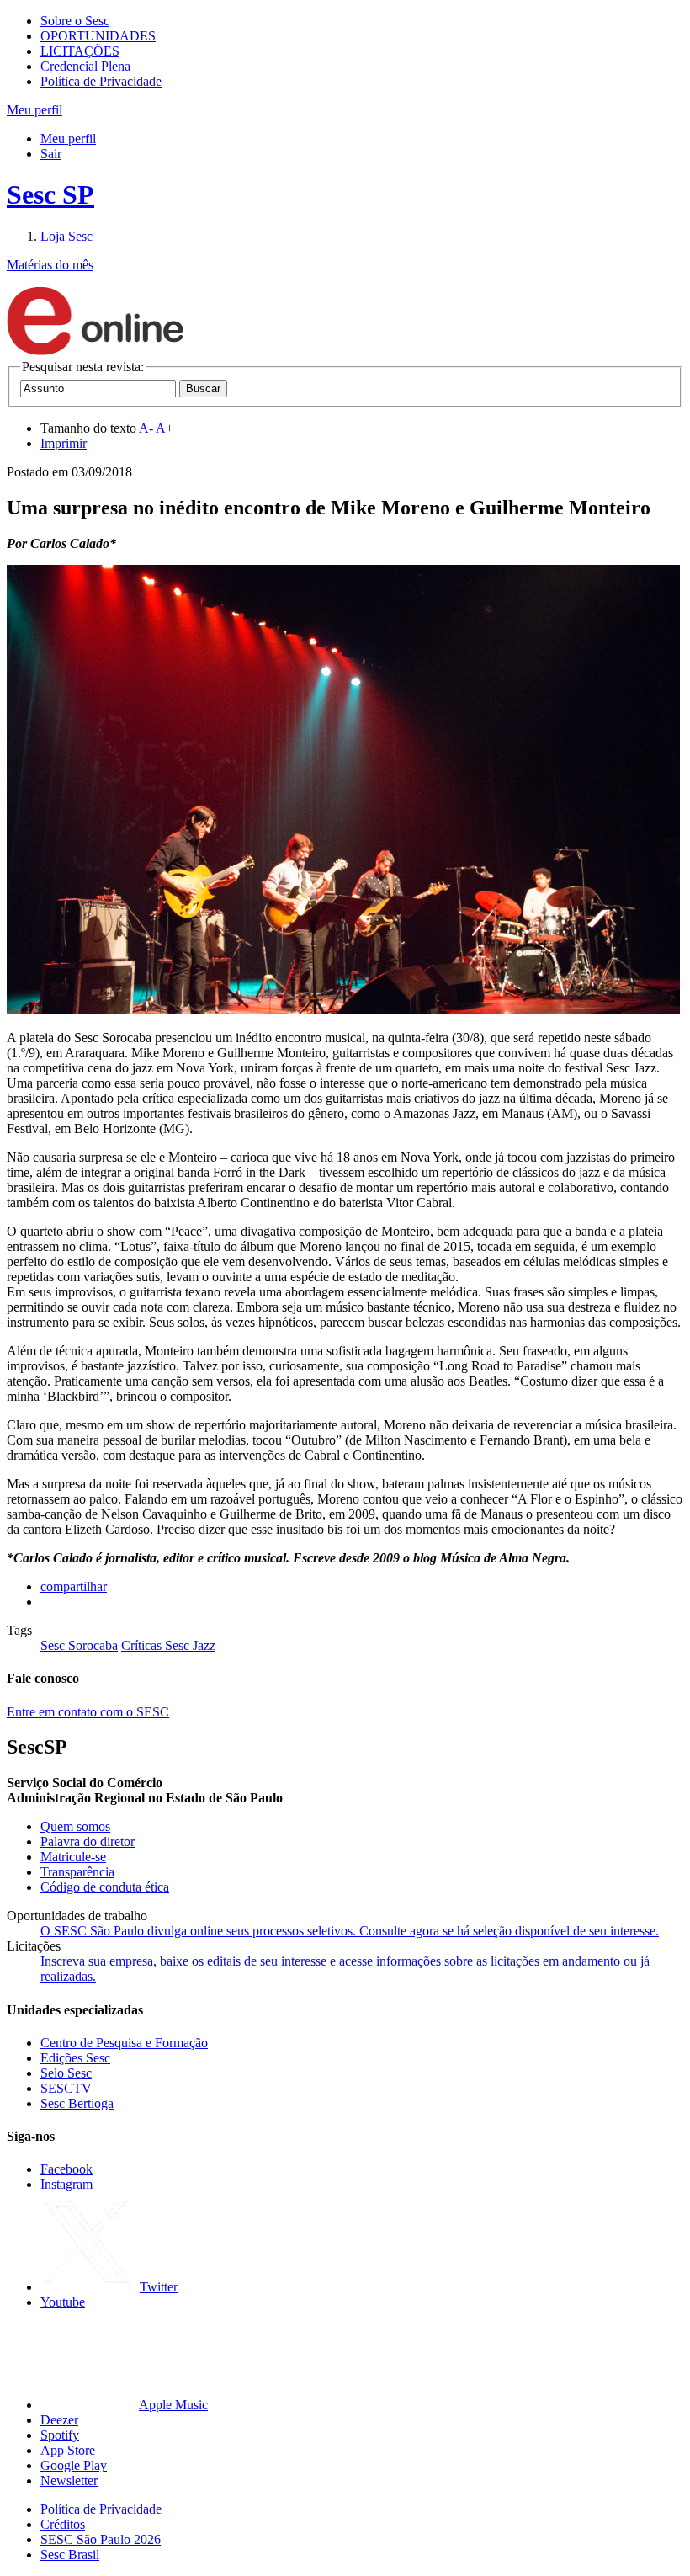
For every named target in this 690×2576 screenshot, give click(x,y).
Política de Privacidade (101, 81)
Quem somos (75, 1826)
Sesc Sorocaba (79, 1645)
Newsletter (69, 2480)
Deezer (59, 2420)
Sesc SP (50, 194)
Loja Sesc (66, 236)
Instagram (66, 2184)
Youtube (63, 2302)
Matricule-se (73, 1857)
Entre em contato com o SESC (88, 1712)
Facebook (66, 2169)
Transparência (77, 1872)
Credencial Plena (85, 66)
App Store (68, 2450)
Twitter (159, 2287)
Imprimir (64, 443)
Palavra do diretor (88, 1842)
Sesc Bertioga (77, 2103)
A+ (165, 428)
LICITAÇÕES (80, 51)
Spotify (60, 2435)
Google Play (74, 2465)
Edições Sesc (75, 2058)
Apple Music (173, 2405)
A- (146, 428)
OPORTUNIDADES (98, 36)
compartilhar (74, 1586)
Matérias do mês (50, 265)
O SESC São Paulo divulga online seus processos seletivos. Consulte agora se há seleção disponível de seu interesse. (350, 1931)
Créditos (63, 2524)
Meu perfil (68, 138)
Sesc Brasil (70, 2555)
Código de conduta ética (105, 1887)
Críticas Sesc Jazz (168, 1645)
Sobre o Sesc (75, 21)
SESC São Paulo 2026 (101, 2539)
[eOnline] (95, 351)
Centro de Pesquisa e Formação (124, 2043)
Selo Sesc (66, 2073)
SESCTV (66, 2088)
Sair (51, 154)
